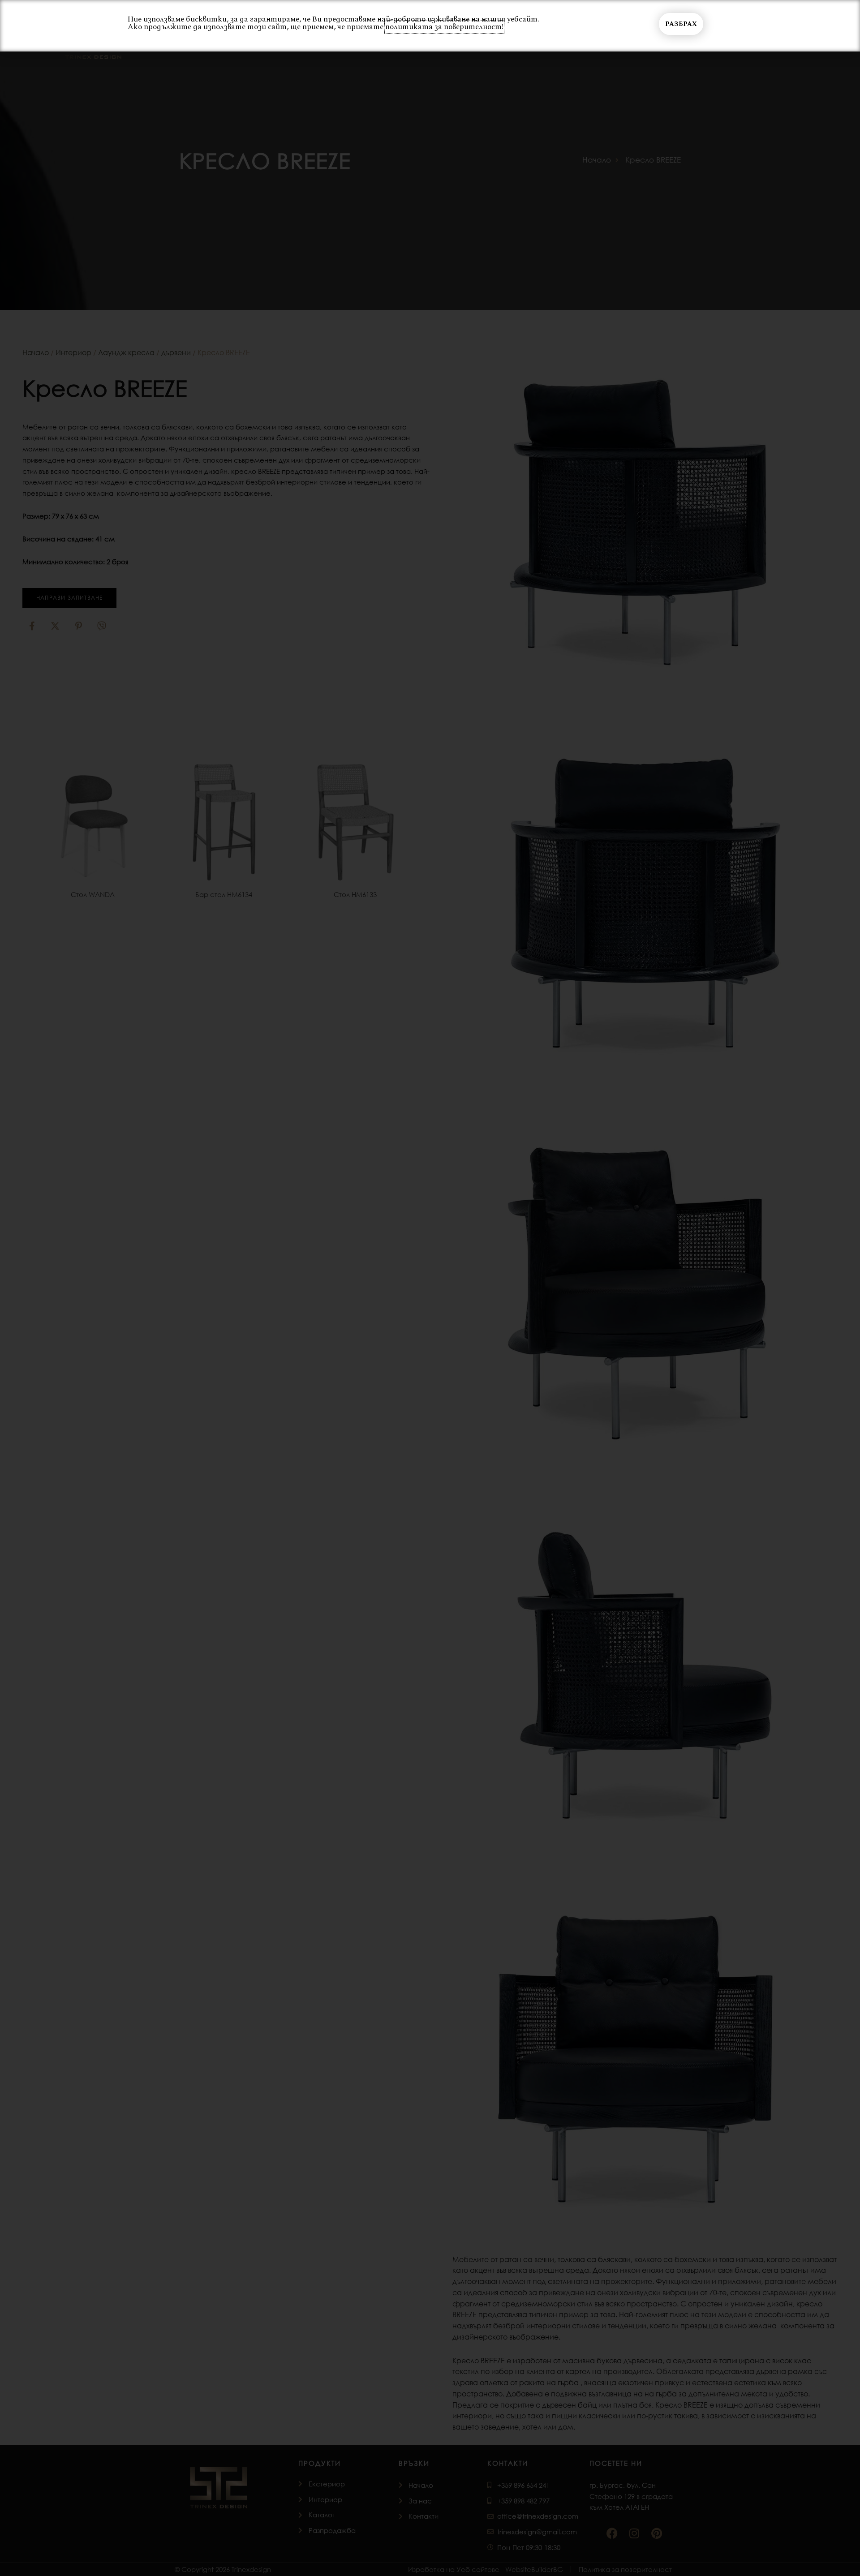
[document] (430, 1288)
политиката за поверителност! (444, 27)
